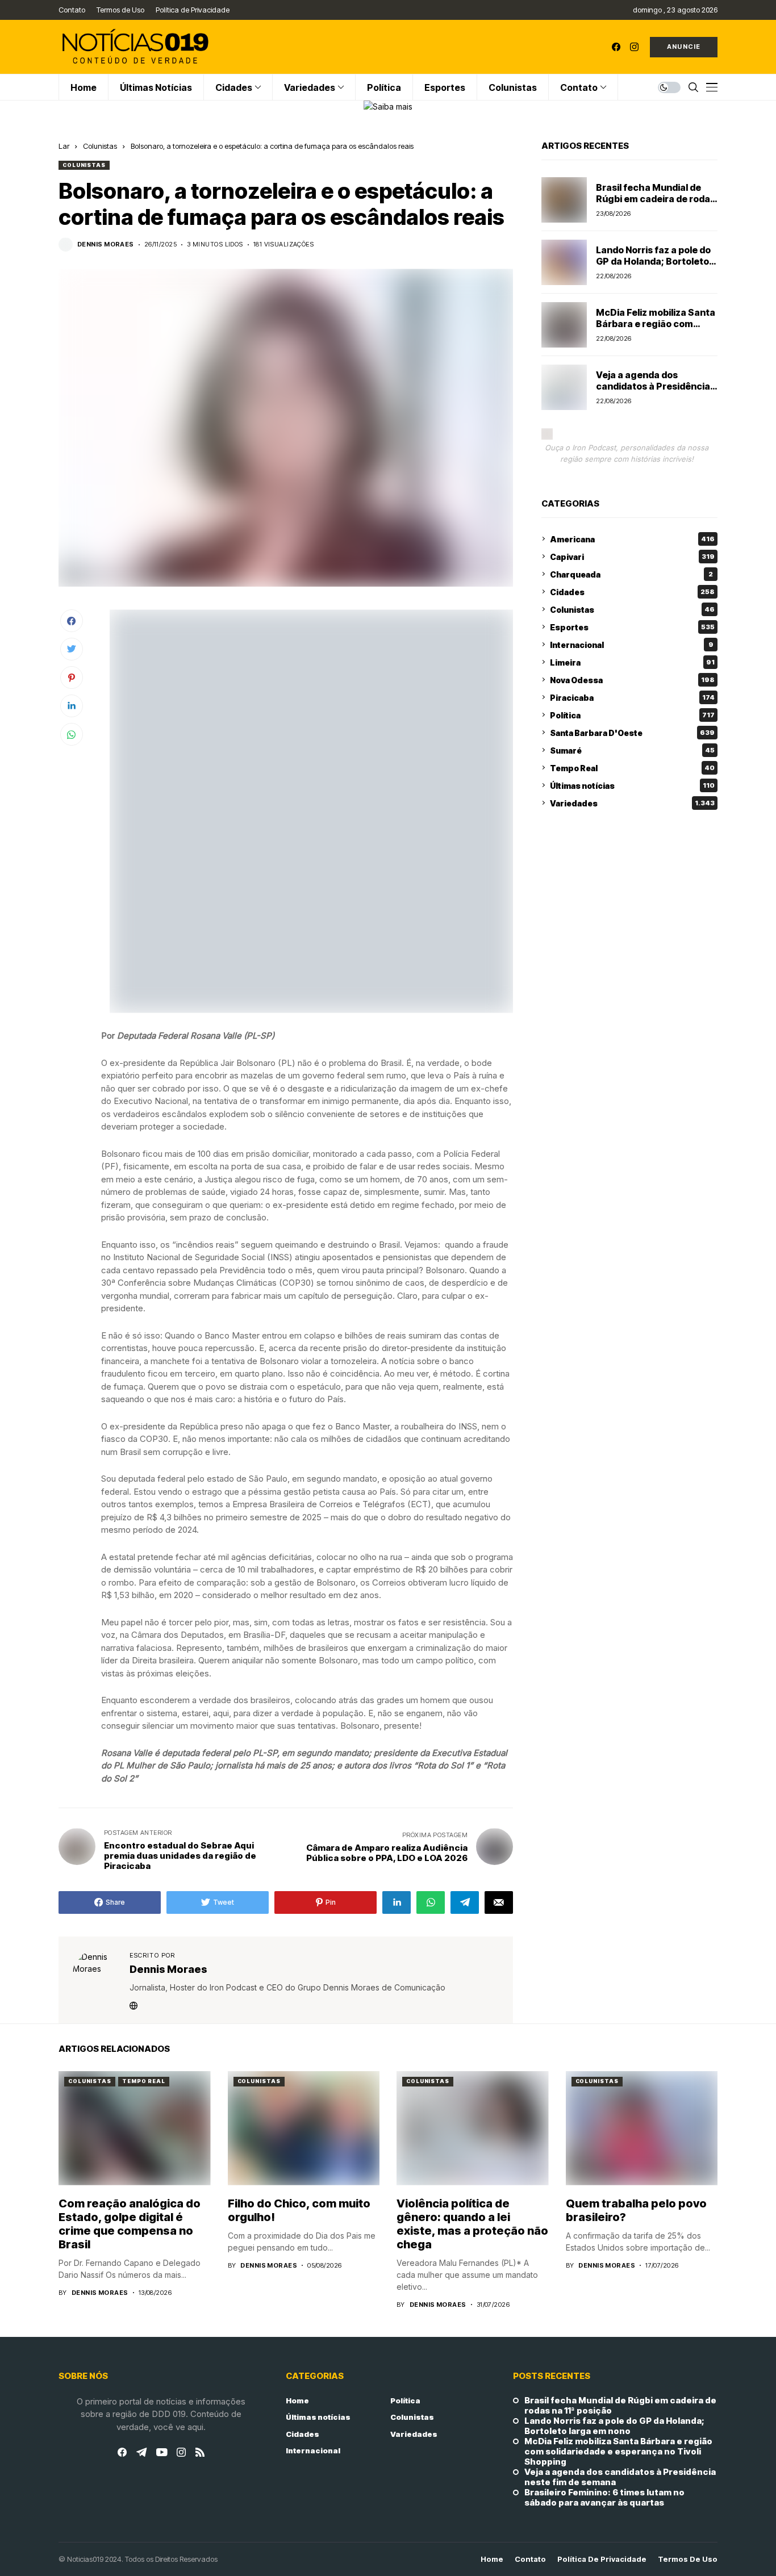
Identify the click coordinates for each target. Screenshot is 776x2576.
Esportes (632, 627)
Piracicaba (632, 697)
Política (632, 715)
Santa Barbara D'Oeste (632, 732)
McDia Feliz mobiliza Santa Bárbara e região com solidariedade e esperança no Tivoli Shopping (656, 329)
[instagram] (634, 47)
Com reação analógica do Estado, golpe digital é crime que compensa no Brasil (130, 2224)
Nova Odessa (632, 679)
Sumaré (632, 750)
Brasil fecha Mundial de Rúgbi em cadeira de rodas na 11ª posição (656, 198)
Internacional (632, 644)
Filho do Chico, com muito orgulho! (299, 2210)
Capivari (632, 556)
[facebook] (616, 47)
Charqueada (631, 574)
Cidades (632, 591)
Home (297, 2401)
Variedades (632, 803)
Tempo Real (632, 768)
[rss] (200, 2452)
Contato (530, 2559)
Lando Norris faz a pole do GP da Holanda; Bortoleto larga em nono (653, 261)
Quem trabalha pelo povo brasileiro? (636, 2210)
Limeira (632, 662)
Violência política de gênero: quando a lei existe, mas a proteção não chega (472, 2224)
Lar (64, 146)
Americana (632, 539)
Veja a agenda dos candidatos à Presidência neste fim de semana (653, 386)
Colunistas (100, 146)
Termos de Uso (688, 2559)
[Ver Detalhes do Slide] (388, 106)
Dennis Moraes (106, 244)
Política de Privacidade (602, 2559)
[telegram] (141, 2452)
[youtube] (162, 2453)
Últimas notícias (632, 785)
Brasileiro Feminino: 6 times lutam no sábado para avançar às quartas (604, 2498)
